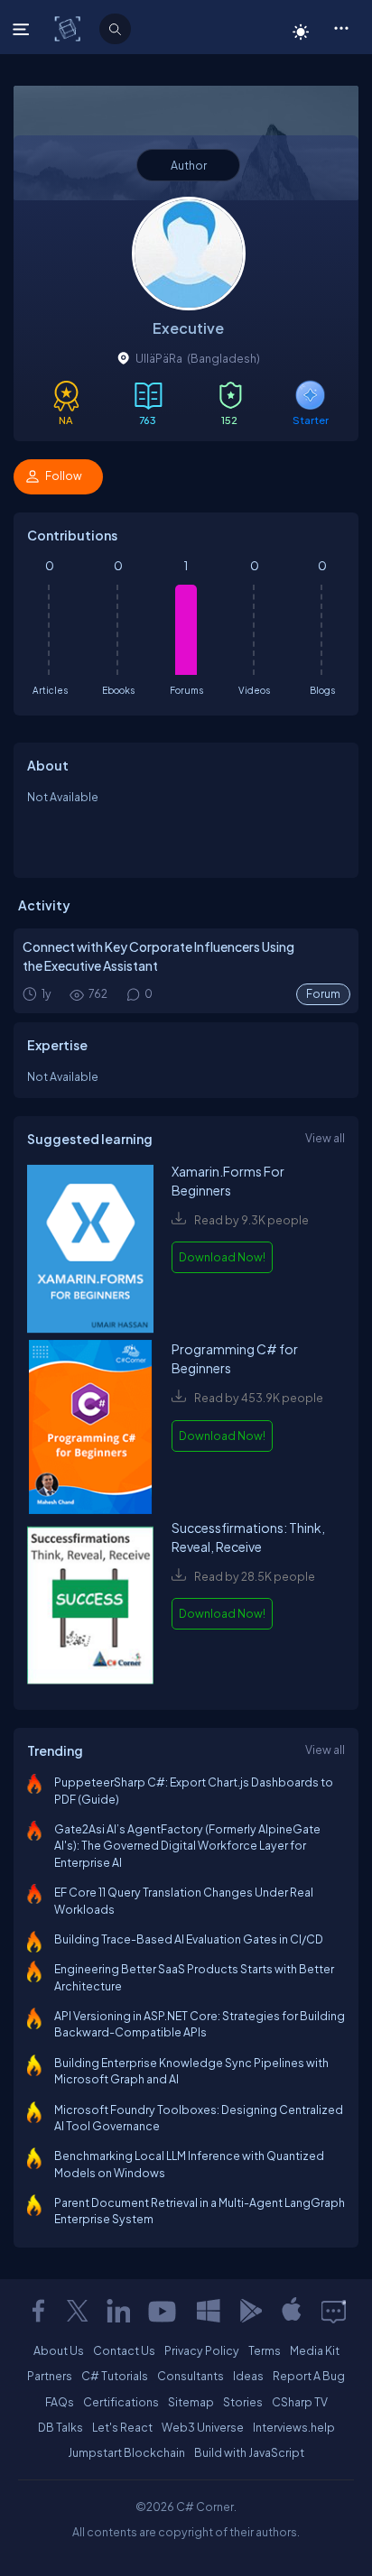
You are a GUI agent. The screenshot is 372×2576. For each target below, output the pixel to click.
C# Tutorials (115, 2376)
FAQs (60, 2402)
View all (325, 1138)
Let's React (122, 2427)
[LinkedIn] (118, 2311)
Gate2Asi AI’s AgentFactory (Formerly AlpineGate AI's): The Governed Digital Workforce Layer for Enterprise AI (187, 1846)
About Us (59, 2350)
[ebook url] (90, 1251)
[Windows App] (209, 2311)
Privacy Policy (202, 2350)
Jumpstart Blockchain (126, 2452)
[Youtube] (163, 2311)
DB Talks (60, 2427)
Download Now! (222, 1257)
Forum (323, 994)
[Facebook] (38, 2311)
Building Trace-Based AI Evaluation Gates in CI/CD (189, 1939)
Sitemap (191, 2402)
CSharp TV (300, 2402)
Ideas (248, 2376)
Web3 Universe (203, 2427)
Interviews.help (294, 2427)
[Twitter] (78, 2311)
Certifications (121, 2402)
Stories (243, 2402)
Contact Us (124, 2350)
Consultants (191, 2376)
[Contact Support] (334, 2311)
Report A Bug (309, 2376)
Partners (50, 2376)
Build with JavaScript (249, 2452)
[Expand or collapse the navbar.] (23, 29)
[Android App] (250, 2311)
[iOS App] (292, 2311)
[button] (341, 27)
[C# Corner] (69, 28)
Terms (265, 2350)
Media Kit (315, 2350)
